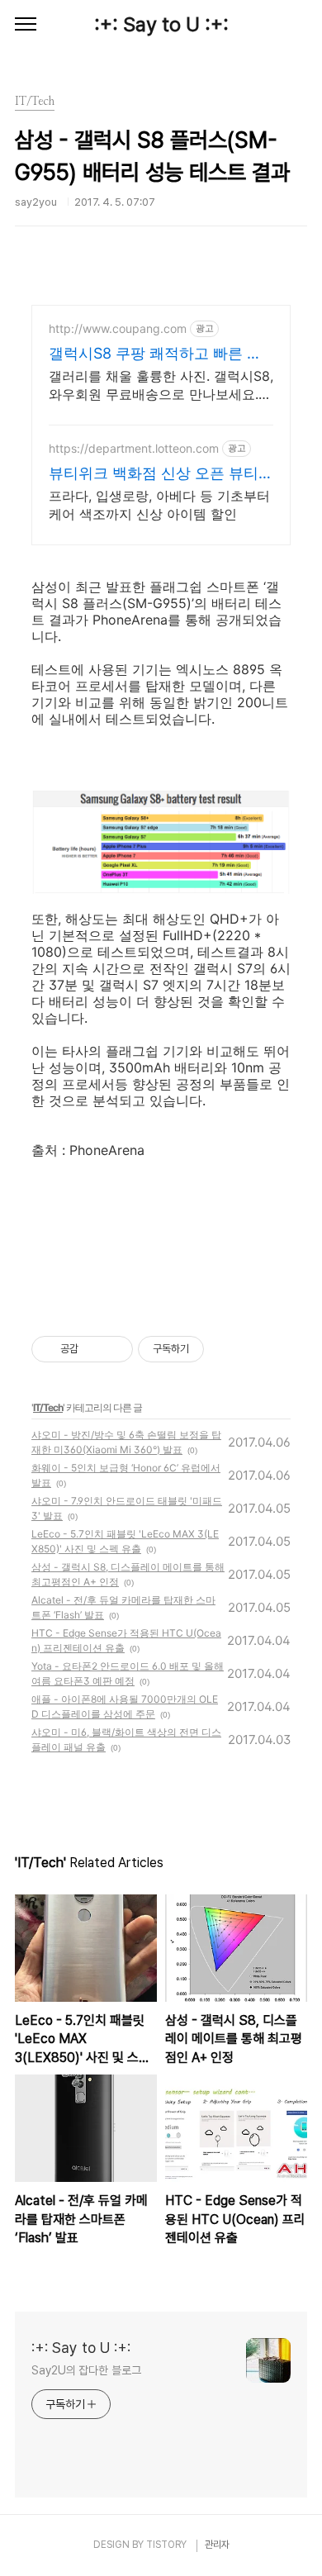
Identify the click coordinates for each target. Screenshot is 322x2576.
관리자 (217, 2545)
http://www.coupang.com (118, 328)
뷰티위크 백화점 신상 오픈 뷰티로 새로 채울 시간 (161, 474)
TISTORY (166, 2545)
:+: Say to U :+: (161, 24)
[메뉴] (26, 25)
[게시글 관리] (114, 1349)
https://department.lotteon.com (134, 448)
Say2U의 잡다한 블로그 (86, 2370)
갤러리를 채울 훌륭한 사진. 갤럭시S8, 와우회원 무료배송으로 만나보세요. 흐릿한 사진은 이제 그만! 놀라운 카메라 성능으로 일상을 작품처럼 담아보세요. (161, 385)
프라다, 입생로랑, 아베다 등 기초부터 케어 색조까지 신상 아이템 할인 (159, 505)
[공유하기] (94, 1349)
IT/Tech (48, 1407)
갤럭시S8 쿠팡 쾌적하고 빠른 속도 (155, 354)
